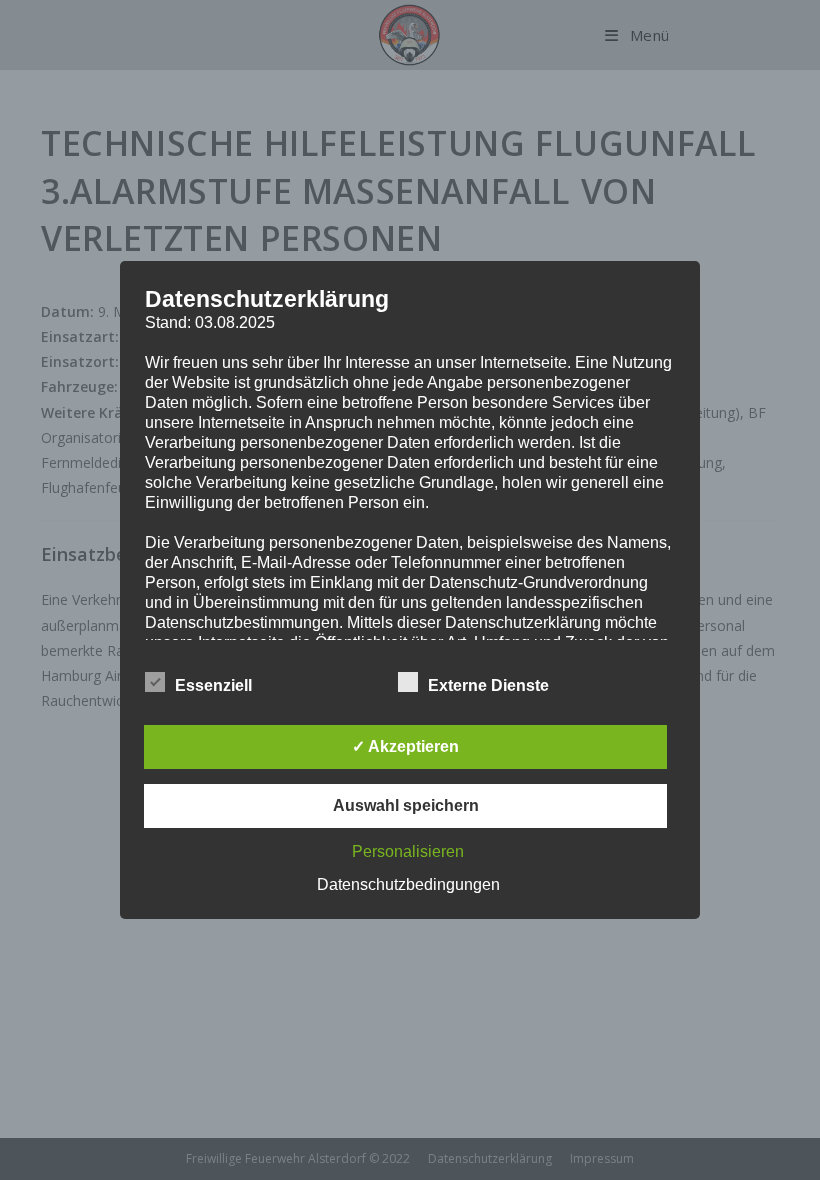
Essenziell (213, 685)
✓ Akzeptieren (405, 746)
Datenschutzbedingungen (408, 884)
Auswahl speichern (406, 805)
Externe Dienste (488, 685)
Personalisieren (408, 851)
